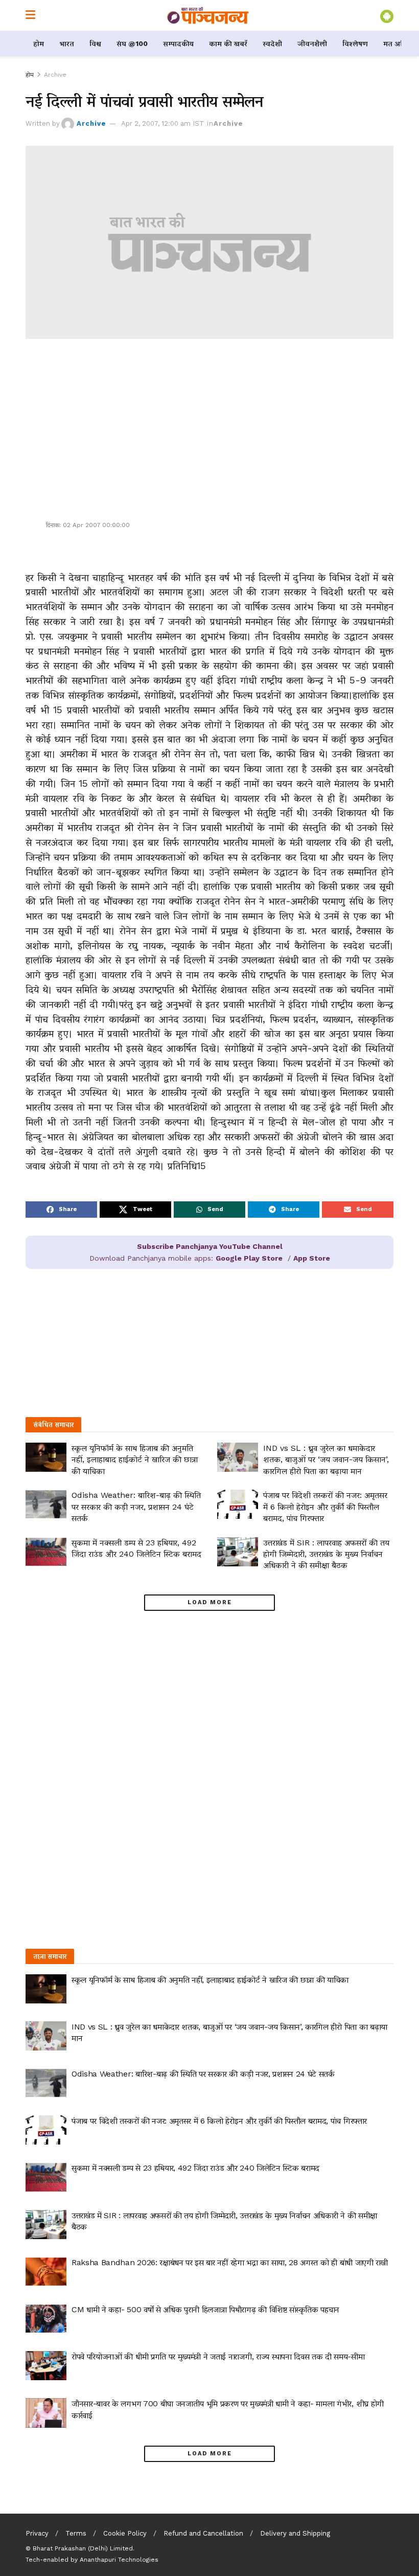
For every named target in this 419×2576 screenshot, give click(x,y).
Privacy (37, 2533)
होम (39, 43)
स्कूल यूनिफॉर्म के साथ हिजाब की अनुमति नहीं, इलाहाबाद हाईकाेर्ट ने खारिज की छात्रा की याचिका (135, 1460)
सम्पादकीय (178, 43)
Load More (210, 1602)
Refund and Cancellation (203, 2533)
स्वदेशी (272, 43)
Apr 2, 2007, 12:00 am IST (162, 123)
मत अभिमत (400, 43)
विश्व (95, 43)
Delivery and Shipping (295, 2533)
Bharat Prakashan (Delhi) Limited (83, 2548)
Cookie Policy (125, 2533)
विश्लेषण (355, 43)
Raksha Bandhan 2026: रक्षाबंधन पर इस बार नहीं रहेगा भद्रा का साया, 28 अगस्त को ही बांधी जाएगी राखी (230, 2262)
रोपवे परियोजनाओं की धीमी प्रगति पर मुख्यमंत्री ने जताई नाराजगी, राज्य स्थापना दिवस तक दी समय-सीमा (218, 2356)
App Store (312, 1258)
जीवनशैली (312, 43)
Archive (55, 75)
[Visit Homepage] (208, 15)
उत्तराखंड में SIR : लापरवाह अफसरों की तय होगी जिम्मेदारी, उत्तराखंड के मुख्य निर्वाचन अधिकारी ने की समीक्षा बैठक (326, 1554)
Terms (76, 2533)
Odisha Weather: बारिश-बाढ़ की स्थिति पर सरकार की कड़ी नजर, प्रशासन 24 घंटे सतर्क (136, 1507)
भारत (67, 43)
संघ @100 (132, 43)
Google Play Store (249, 1258)
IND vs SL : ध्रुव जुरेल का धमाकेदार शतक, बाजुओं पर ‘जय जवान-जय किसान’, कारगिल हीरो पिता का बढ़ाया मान (326, 1460)
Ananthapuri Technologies (119, 2560)
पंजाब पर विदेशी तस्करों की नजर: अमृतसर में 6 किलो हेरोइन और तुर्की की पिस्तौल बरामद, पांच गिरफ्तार (325, 1507)
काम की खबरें (228, 43)
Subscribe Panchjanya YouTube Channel (210, 1246)
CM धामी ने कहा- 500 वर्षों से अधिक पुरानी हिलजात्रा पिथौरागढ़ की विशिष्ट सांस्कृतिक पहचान (205, 2309)
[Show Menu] (30, 15)
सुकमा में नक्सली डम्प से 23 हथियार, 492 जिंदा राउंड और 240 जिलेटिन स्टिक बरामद (195, 2168)
